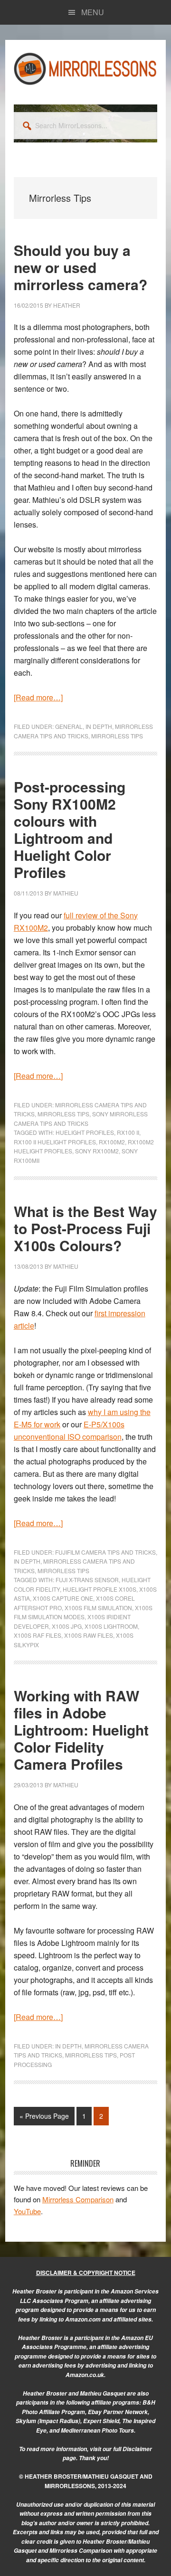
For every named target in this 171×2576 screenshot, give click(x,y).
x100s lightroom (111, 1626)
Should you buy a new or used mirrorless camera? (81, 267)
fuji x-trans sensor (87, 1580)
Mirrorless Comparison (78, 2199)
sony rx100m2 (97, 1151)
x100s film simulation (98, 1608)
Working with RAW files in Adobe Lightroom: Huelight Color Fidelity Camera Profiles (81, 1730)
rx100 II (128, 1132)
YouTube (27, 2211)
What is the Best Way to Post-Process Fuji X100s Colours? (85, 1228)
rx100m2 (112, 1142)
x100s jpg (67, 1626)
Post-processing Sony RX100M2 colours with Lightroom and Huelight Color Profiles (70, 829)
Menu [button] (93, 12)
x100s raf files (38, 1635)
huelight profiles (85, 1132)
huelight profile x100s (100, 1589)
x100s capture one (63, 1598)
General (69, 726)
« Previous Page (44, 2118)
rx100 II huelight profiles (55, 1142)
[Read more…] (38, 697)
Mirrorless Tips (117, 736)
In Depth (99, 726)
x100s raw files (89, 1635)
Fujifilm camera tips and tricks (105, 1552)
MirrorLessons (85, 68)
